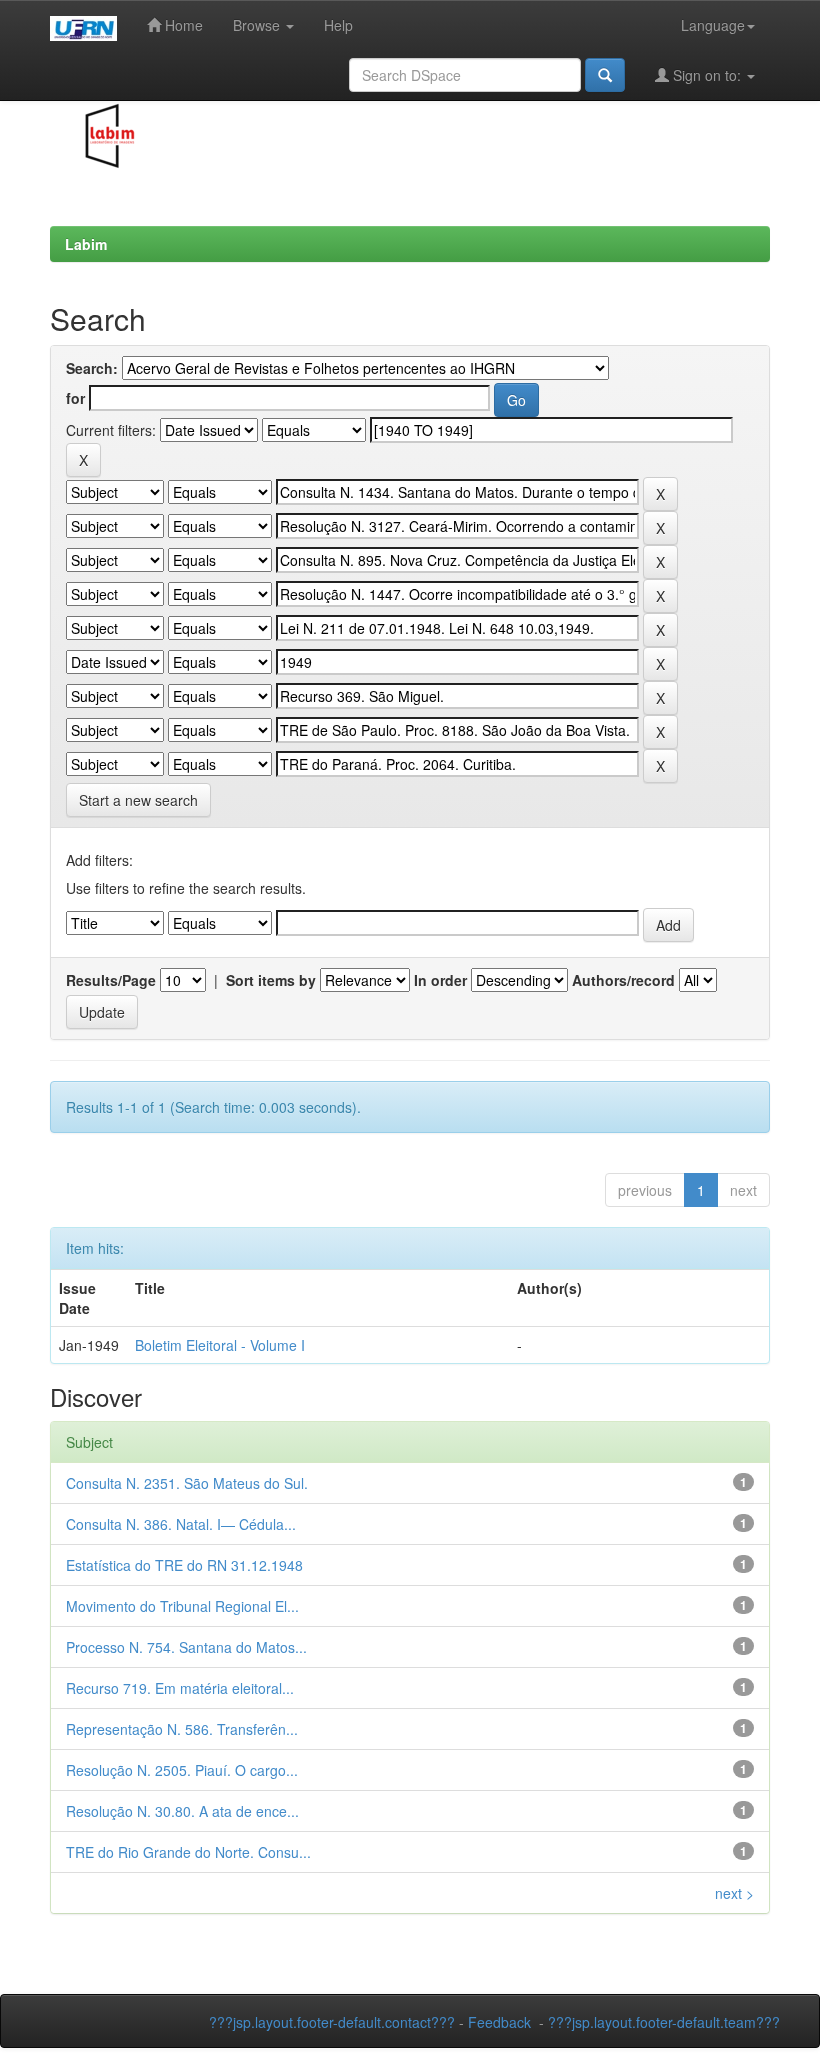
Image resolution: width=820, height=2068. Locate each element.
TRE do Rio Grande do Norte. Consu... (188, 1852)
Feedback (499, 2022)
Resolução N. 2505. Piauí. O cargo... (182, 1770)
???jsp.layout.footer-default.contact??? (332, 2022)
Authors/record (623, 980)
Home (182, 25)
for (75, 398)
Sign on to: (707, 75)
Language (713, 25)
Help (338, 25)
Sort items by (271, 980)
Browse (258, 25)
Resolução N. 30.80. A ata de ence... (182, 1811)
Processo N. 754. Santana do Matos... (186, 1647)
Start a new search (138, 800)
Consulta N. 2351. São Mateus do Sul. (187, 1483)
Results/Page (111, 980)
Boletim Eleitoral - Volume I (220, 1345)
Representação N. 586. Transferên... (182, 1729)
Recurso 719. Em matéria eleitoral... (180, 1688)
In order (440, 980)
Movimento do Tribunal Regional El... (182, 1606)
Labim (86, 244)
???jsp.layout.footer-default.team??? (664, 2022)
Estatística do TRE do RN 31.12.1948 (184, 1565)
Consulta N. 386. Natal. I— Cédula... (181, 1524)
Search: (92, 368)
